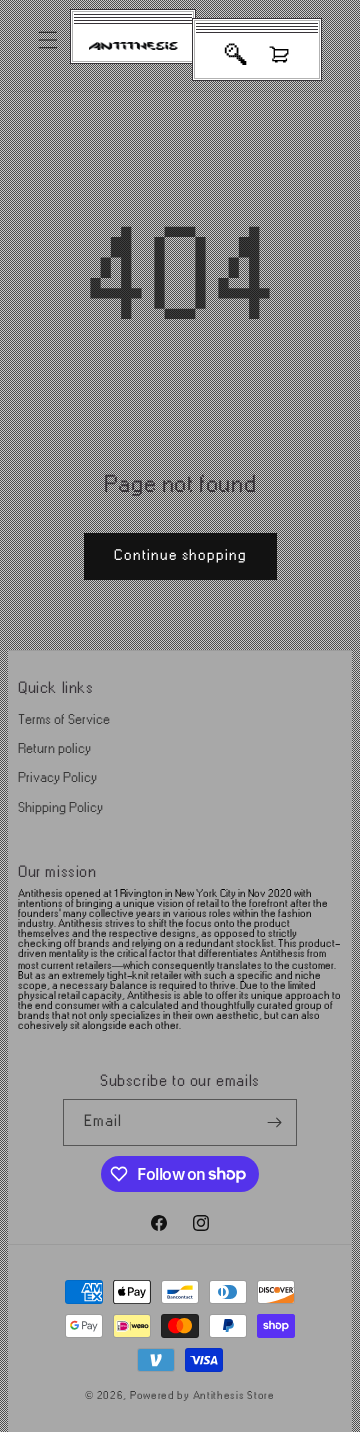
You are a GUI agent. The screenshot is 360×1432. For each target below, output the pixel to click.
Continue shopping (180, 555)
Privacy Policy (57, 777)
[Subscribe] (274, 1122)
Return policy (54, 748)
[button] (48, 40)
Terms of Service (64, 719)
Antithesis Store (234, 1396)
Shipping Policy (60, 807)
